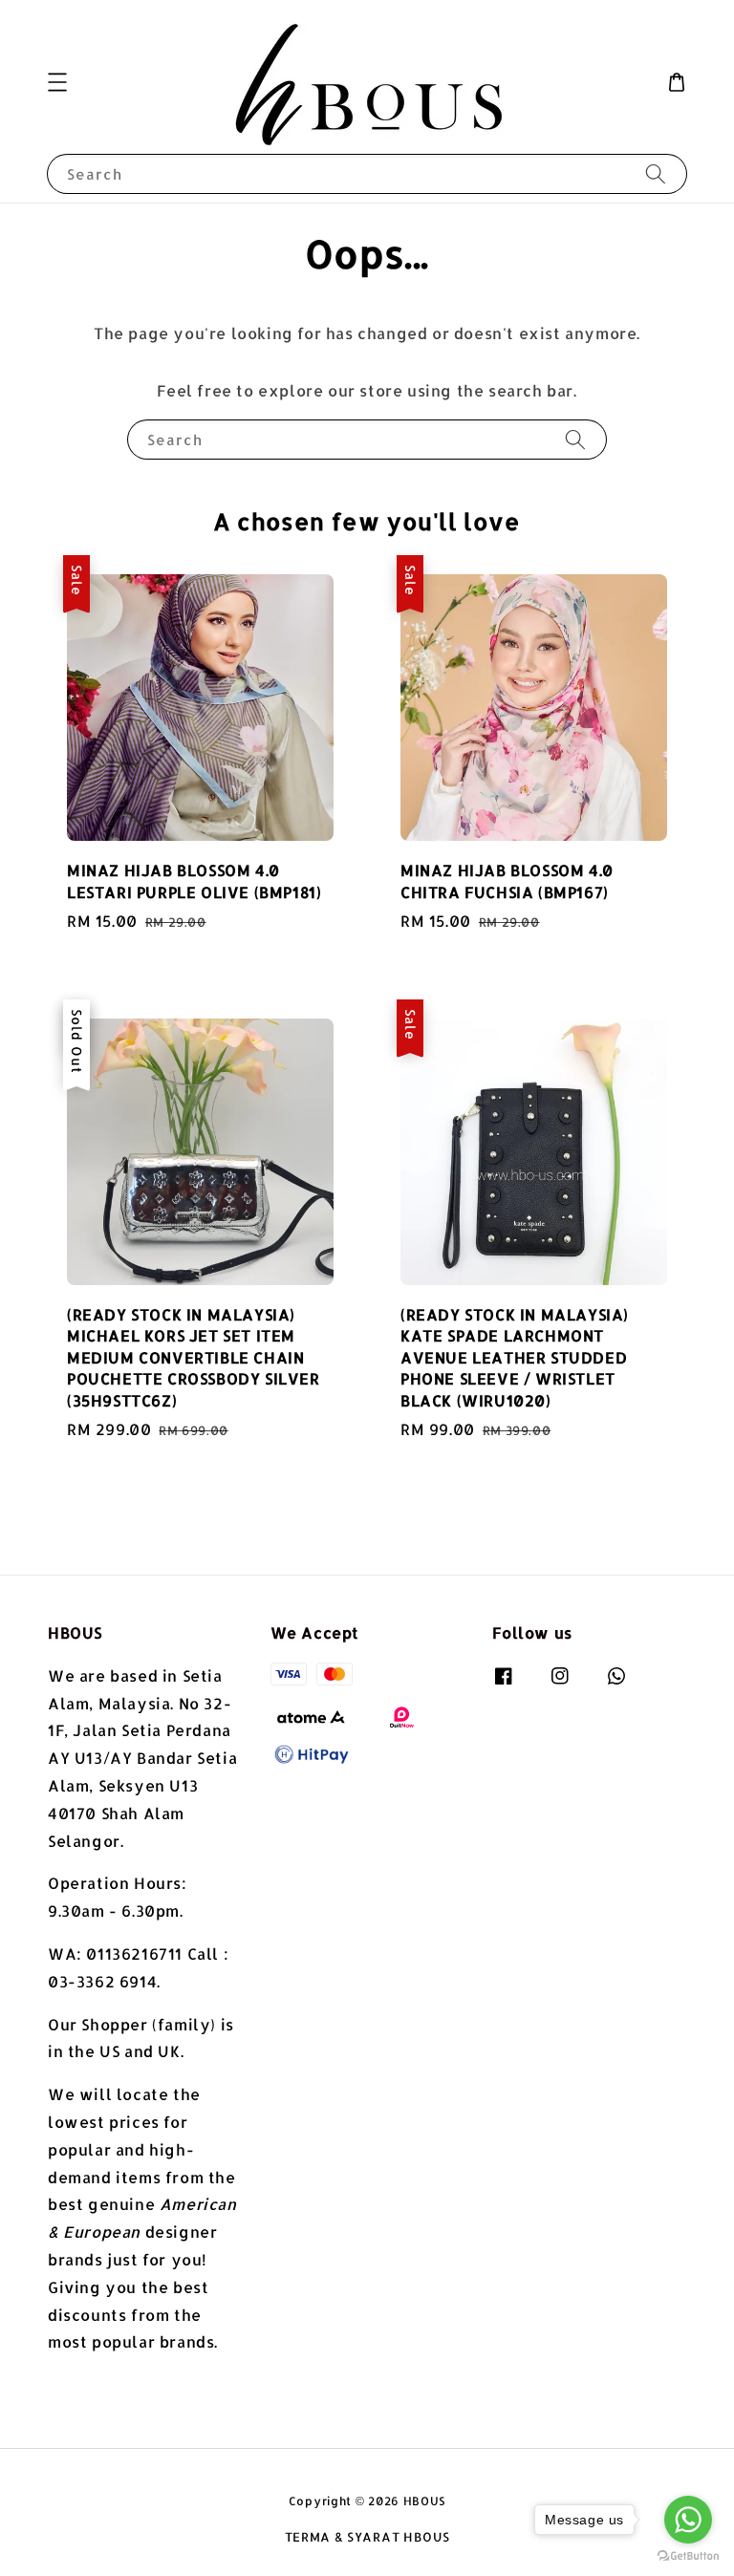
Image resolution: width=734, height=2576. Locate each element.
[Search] (656, 173)
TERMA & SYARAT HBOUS (367, 2537)
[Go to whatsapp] (688, 2520)
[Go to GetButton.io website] (688, 2556)
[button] (57, 82)
